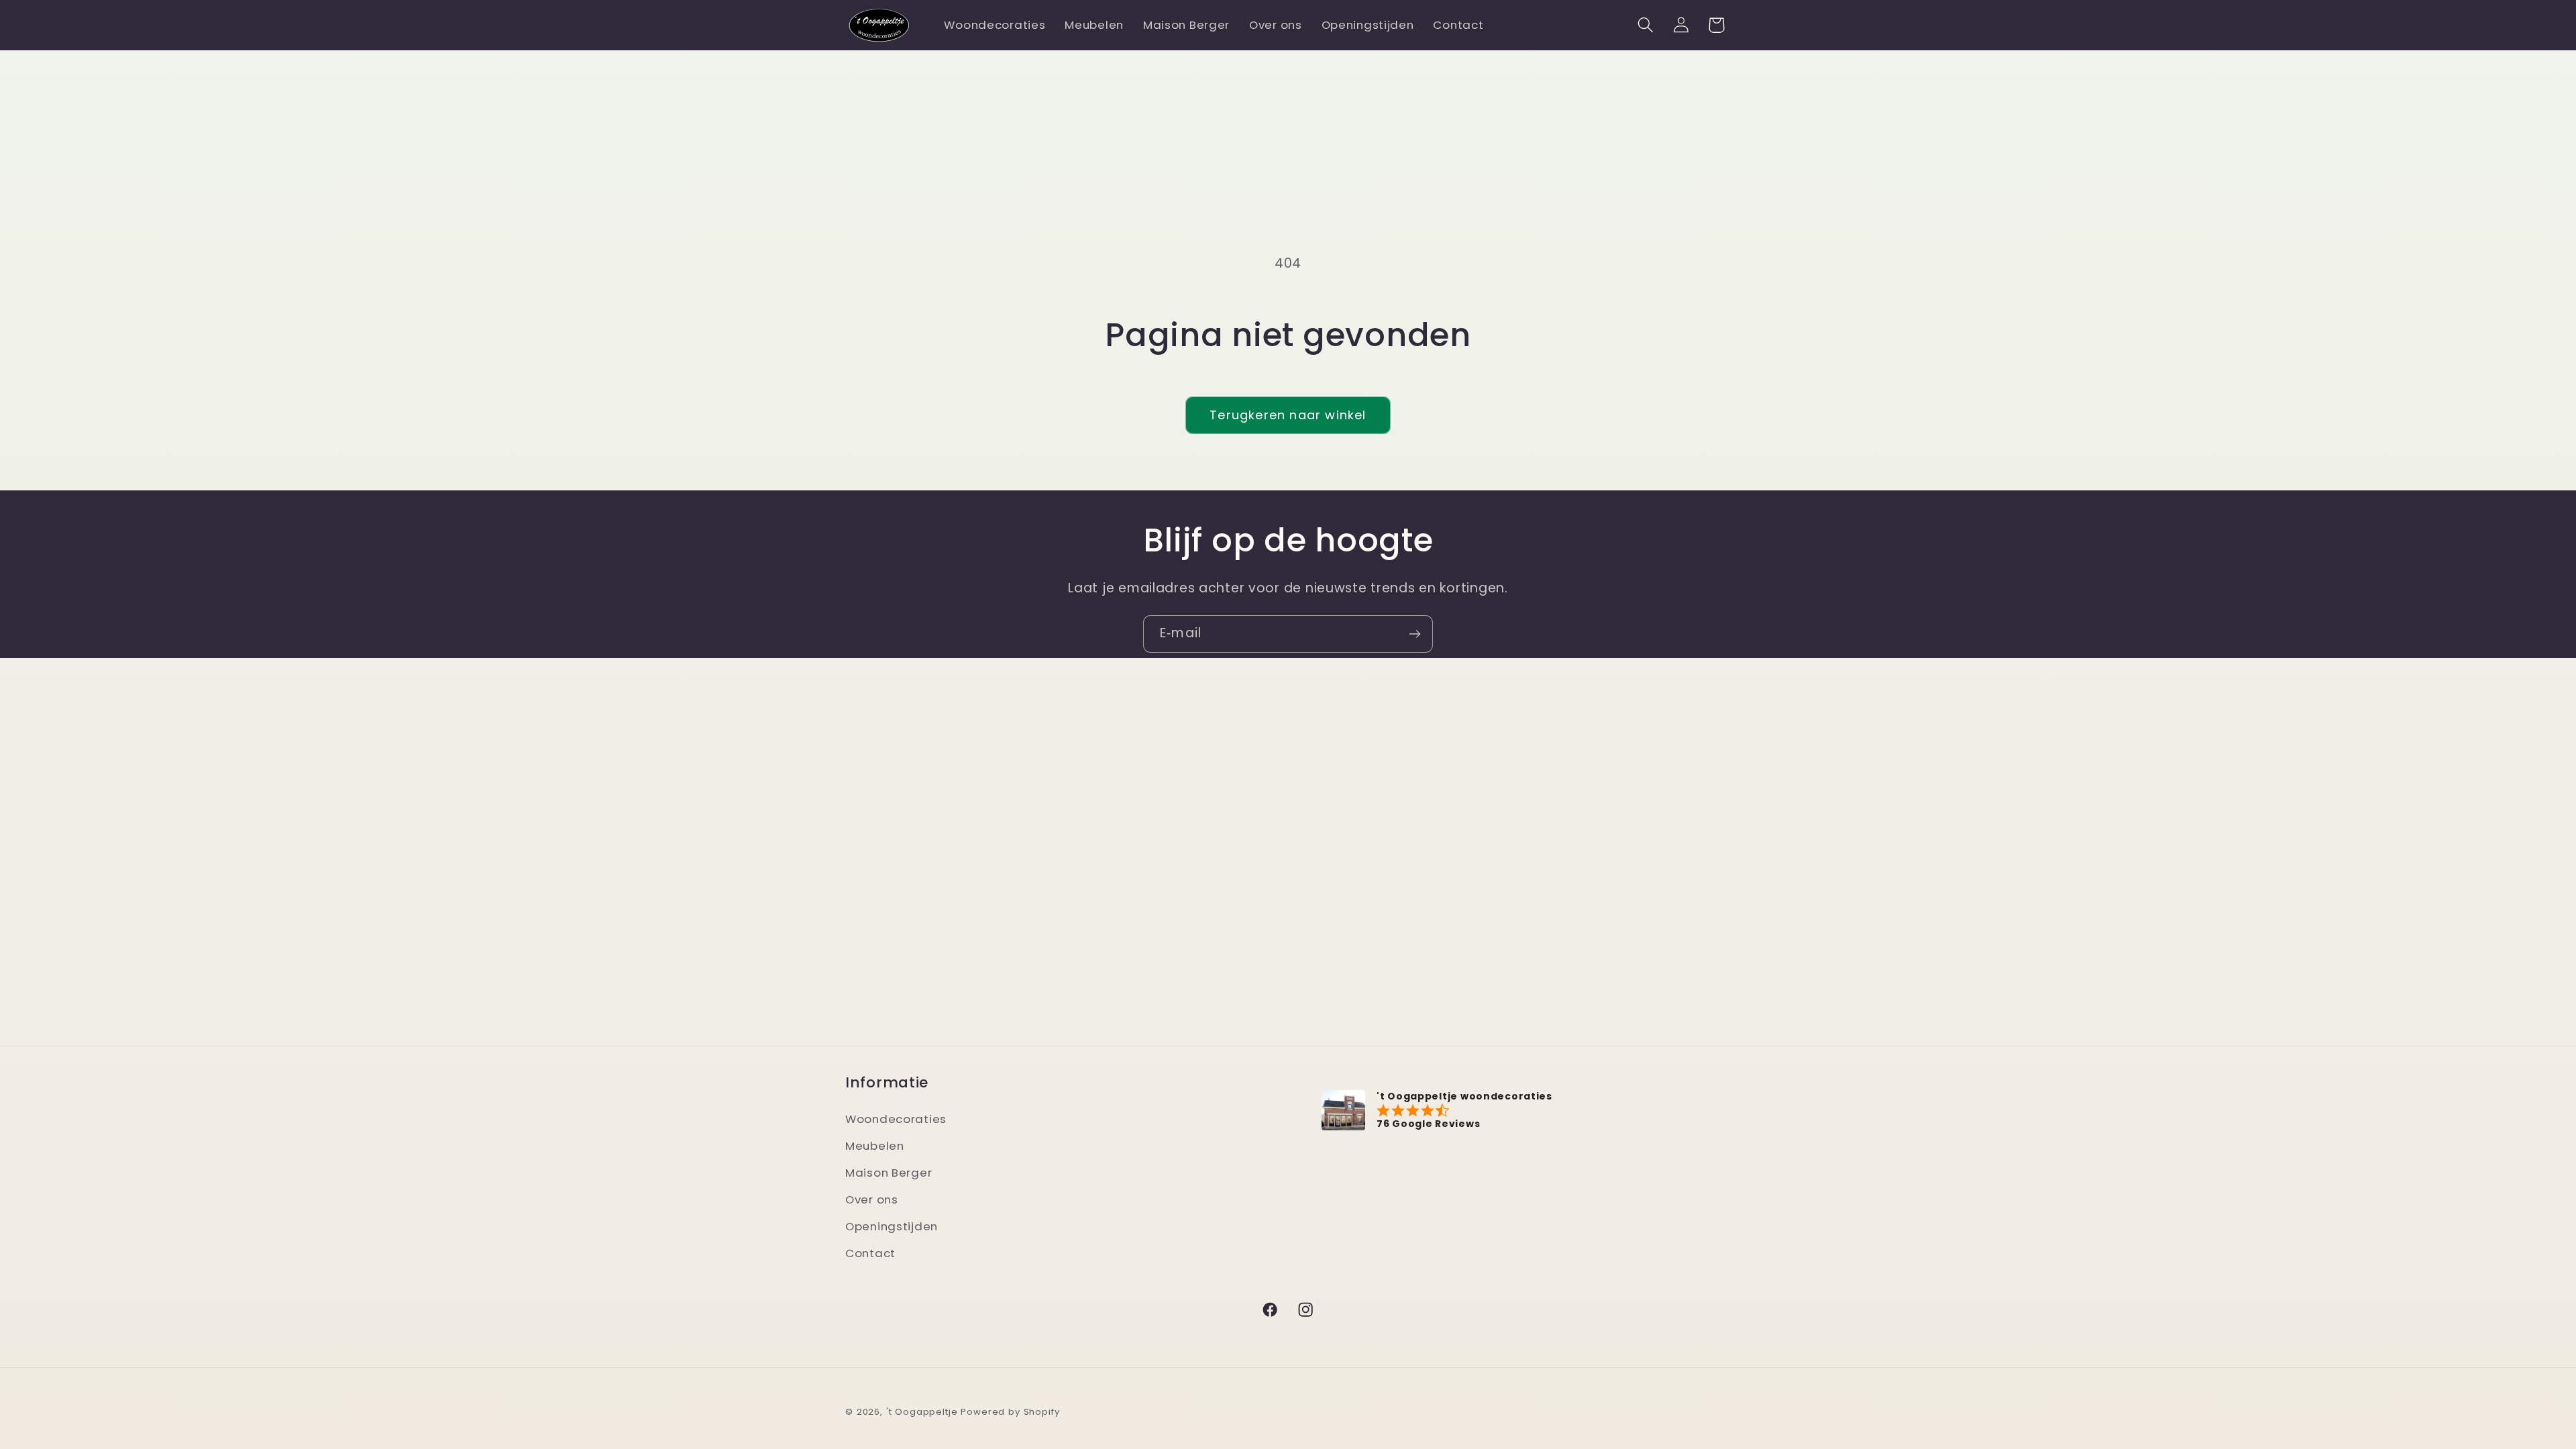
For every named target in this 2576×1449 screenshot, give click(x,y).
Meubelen (875, 1146)
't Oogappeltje (922, 1412)
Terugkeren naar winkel (1288, 415)
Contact (870, 1253)
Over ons (872, 1199)
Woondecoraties (896, 1119)
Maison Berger (889, 1173)
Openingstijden (892, 1226)
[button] (1645, 25)
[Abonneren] (1414, 634)
